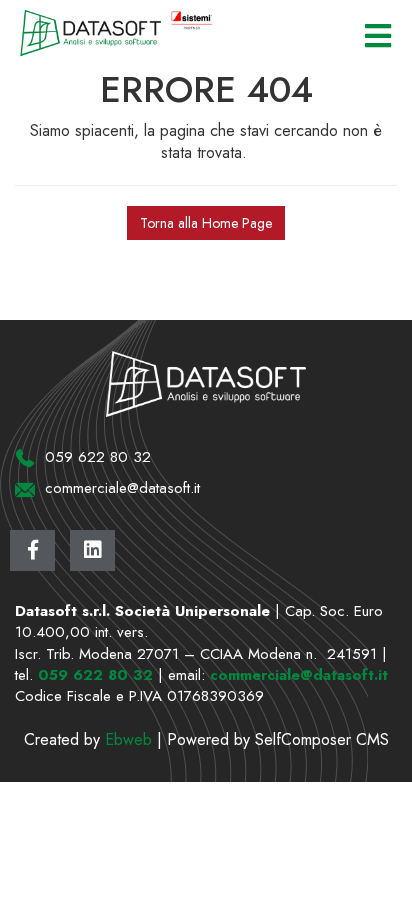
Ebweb (128, 739)
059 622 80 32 (95, 675)
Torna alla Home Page (206, 223)
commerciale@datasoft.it (299, 675)
